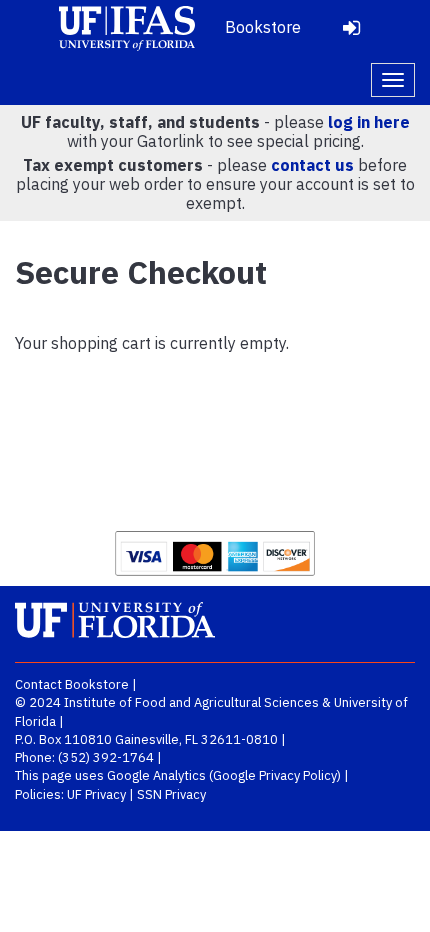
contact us (312, 165)
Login (351, 28)
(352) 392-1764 (106, 757)
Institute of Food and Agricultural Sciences (191, 702)
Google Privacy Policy (275, 775)
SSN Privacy (171, 794)
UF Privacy (96, 794)
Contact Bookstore (72, 684)
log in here (369, 122)
